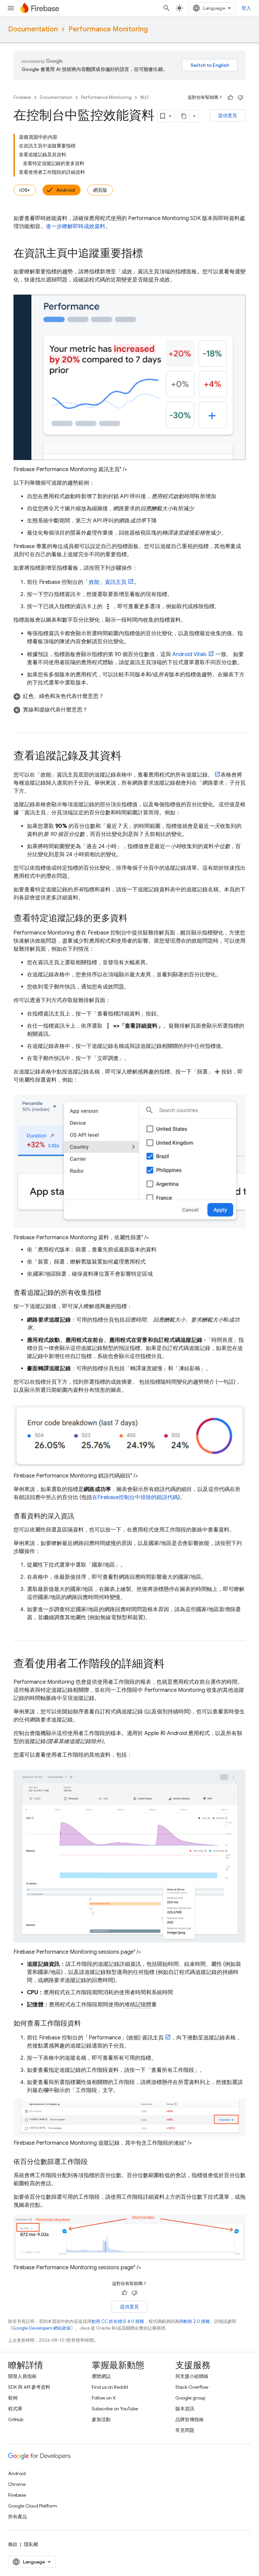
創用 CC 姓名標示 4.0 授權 (118, 2321)
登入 (246, 8)
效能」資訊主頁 (108, 582)
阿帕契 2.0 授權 (194, 2321)
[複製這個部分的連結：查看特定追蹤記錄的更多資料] (134, 919)
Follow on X (104, 2398)
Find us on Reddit (110, 2387)
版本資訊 (185, 2409)
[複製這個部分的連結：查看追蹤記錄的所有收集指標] (108, 1293)
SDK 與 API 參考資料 (29, 2387)
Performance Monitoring (108, 29)
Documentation (33, 29)
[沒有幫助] (240, 98)
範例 (13, 2398)
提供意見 (228, 115)
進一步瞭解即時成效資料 (76, 226)
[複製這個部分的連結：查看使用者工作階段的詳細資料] (171, 1664)
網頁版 (100, 190)
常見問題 (185, 2430)
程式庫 (15, 2409)
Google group (190, 2398)
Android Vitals (190, 654)
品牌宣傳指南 (190, 2419)
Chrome (17, 2484)
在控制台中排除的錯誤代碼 (135, 1497)
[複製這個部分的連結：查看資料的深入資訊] (81, 1516)
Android (66, 190)
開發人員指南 (22, 2376)
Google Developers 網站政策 (42, 2328)
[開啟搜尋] (167, 8)
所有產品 (18, 2517)
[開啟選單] (11, 8)
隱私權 (31, 2544)
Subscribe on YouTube (115, 2409)
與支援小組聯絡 (192, 2376)
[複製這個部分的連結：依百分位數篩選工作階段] (94, 2162)
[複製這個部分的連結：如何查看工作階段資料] (88, 2024)
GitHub (16, 2419)
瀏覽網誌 (101, 2376)
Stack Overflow (192, 2387)
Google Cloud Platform (33, 2506)
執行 (145, 97)
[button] (129, 696)
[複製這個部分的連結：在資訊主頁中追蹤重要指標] (150, 254)
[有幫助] (230, 98)
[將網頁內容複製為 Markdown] (184, 116)
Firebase (22, 97)
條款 (13, 2544)
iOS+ (25, 190)
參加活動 (101, 2419)
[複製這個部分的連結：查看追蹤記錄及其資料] (128, 757)
